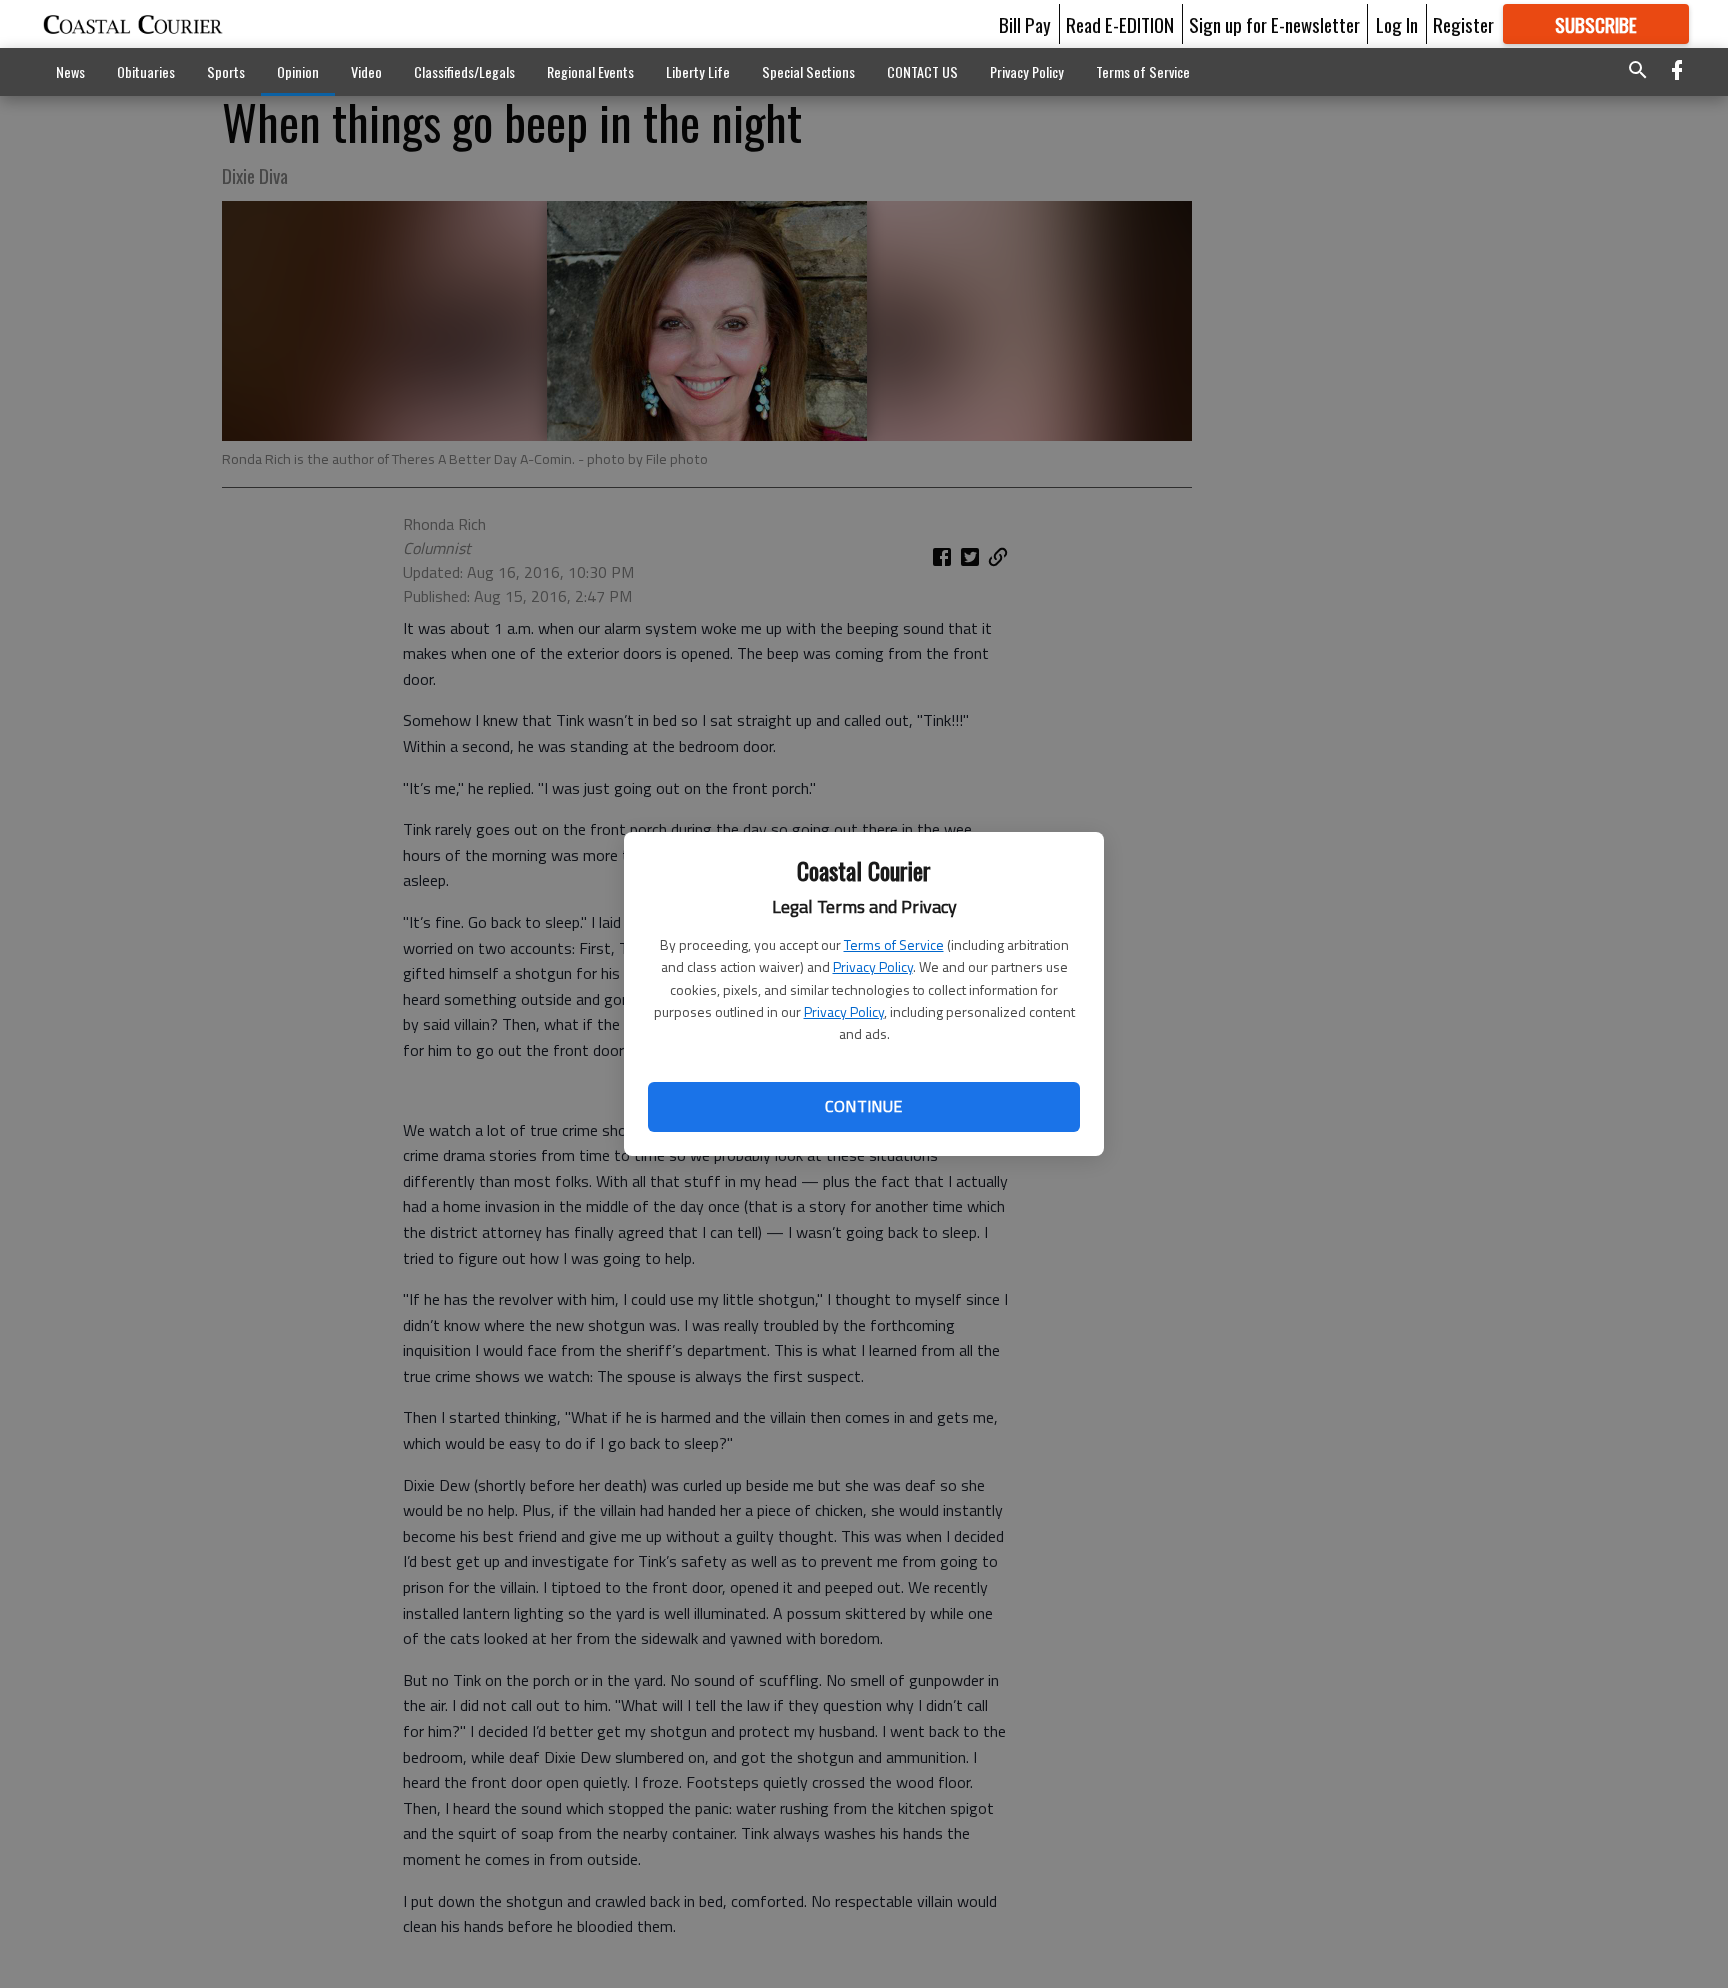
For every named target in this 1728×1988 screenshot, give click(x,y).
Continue (863, 1106)
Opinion (298, 71)
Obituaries (146, 71)
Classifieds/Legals (464, 71)
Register (1463, 24)
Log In (1397, 24)
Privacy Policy (873, 966)
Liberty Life (698, 71)
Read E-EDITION (1120, 24)
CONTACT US (922, 71)
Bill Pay (1025, 24)
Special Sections (808, 71)
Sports (226, 71)
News (70, 71)
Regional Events (590, 71)
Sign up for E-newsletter (1274, 24)
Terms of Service (894, 944)
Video (366, 71)
